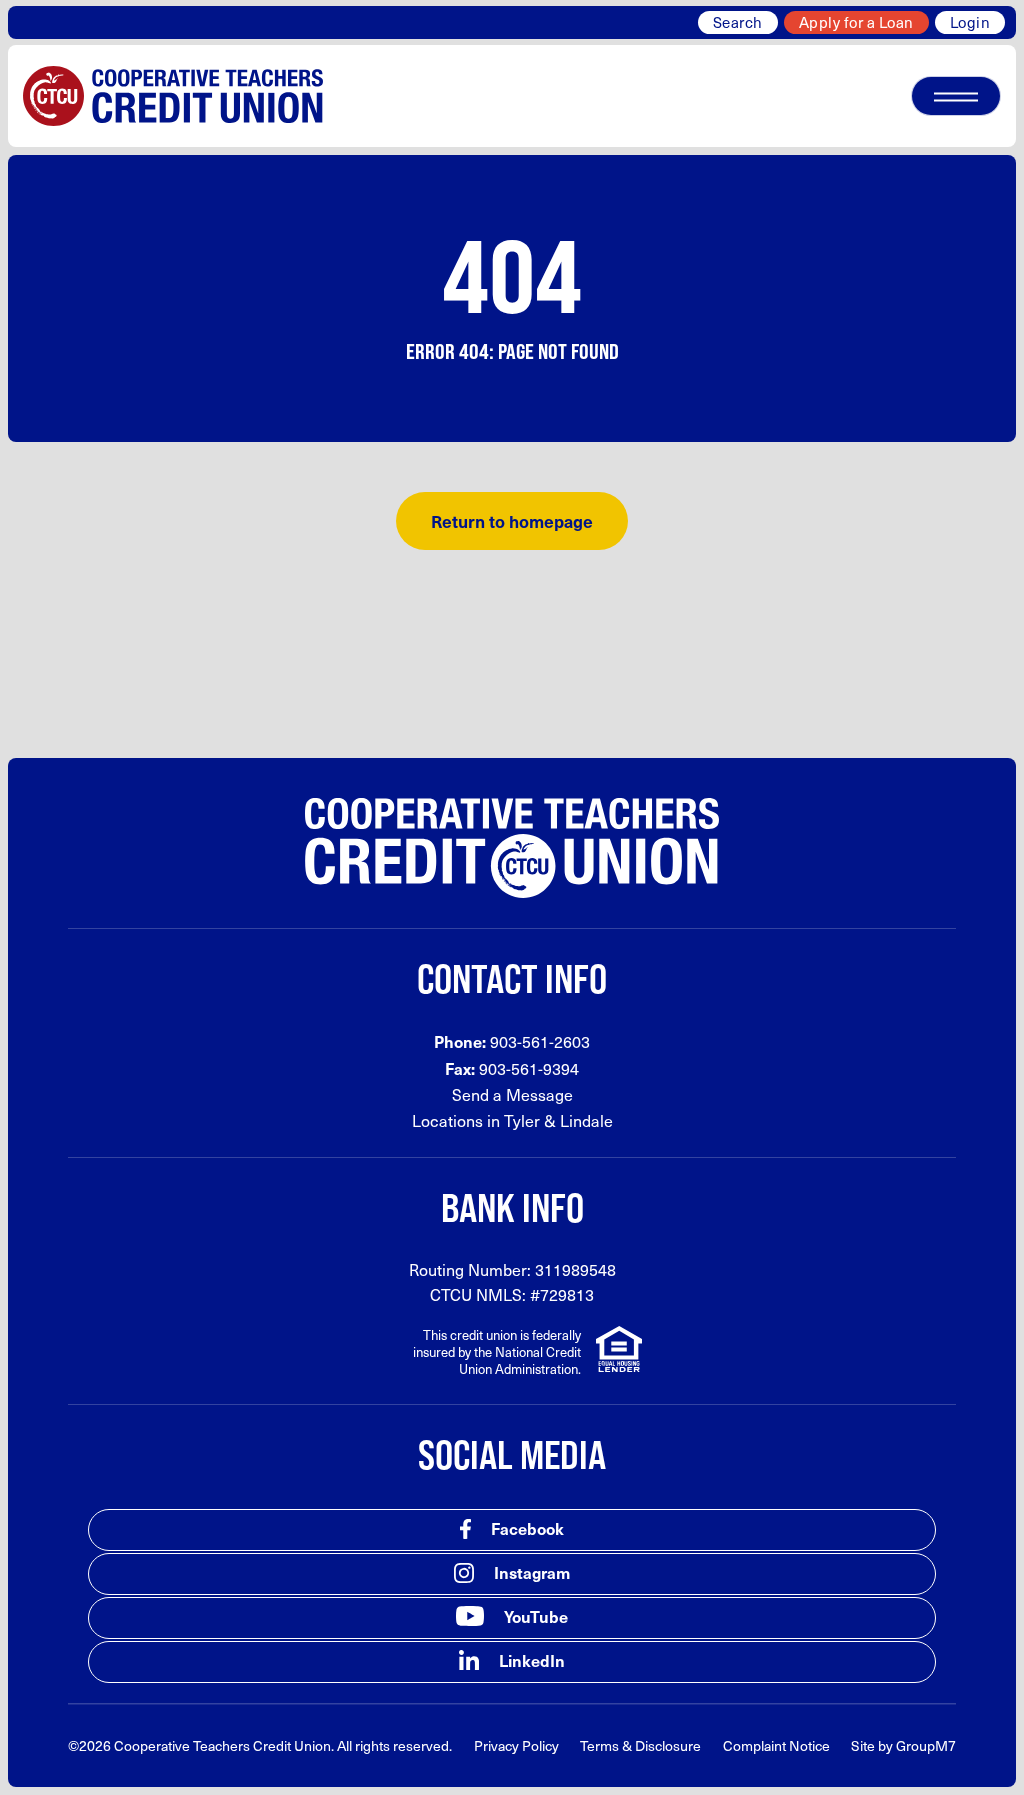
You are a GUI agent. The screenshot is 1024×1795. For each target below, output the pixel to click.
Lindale (586, 1120)
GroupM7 (926, 1745)
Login (970, 22)
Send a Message (512, 1094)
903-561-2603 (540, 1041)
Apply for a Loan (856, 22)
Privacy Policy (516, 1745)
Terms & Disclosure (640, 1745)
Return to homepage (512, 521)
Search (738, 22)
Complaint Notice (776, 1745)
